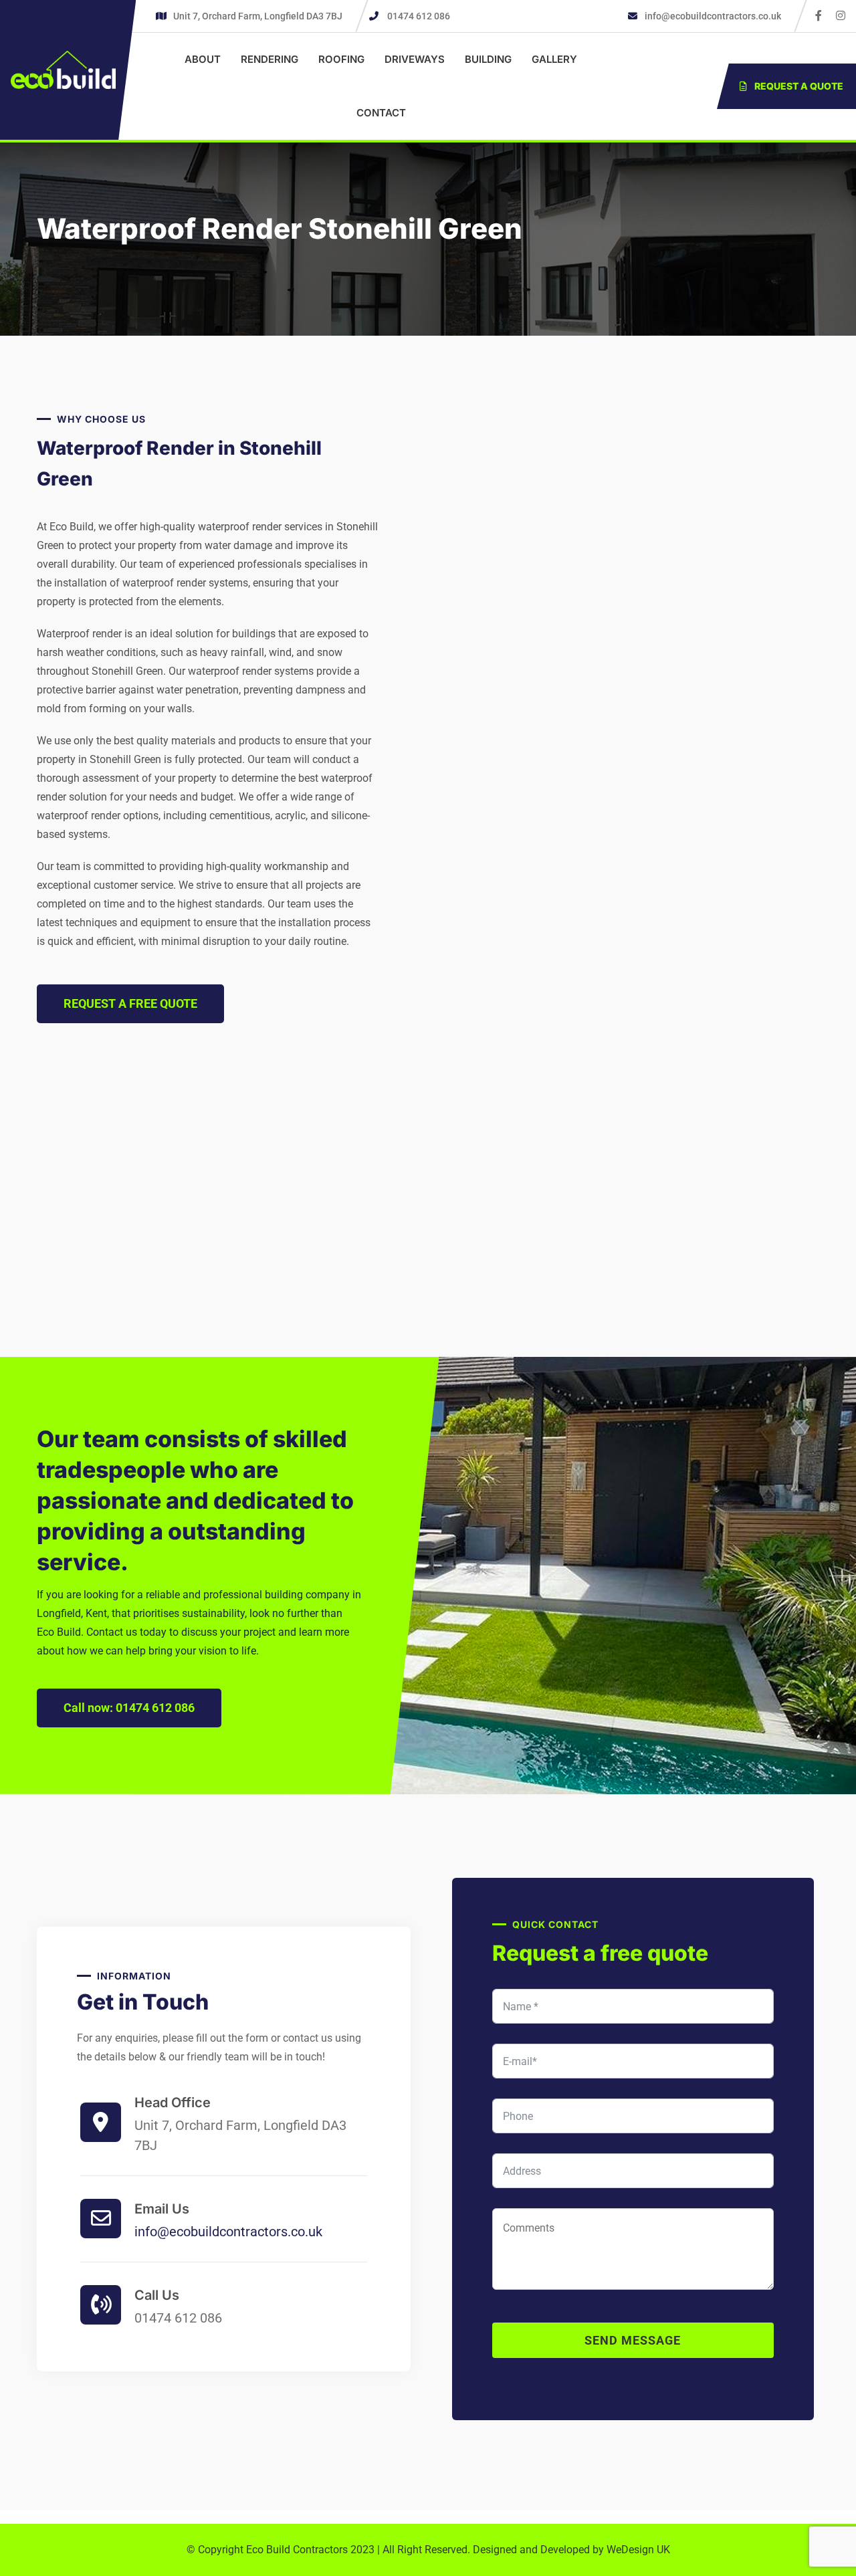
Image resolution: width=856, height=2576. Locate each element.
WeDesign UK (638, 2550)
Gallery (554, 59)
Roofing (341, 59)
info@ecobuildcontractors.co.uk (712, 16)
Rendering (270, 59)
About (203, 59)
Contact (381, 113)
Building (488, 59)
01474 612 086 (419, 16)
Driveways (415, 59)
